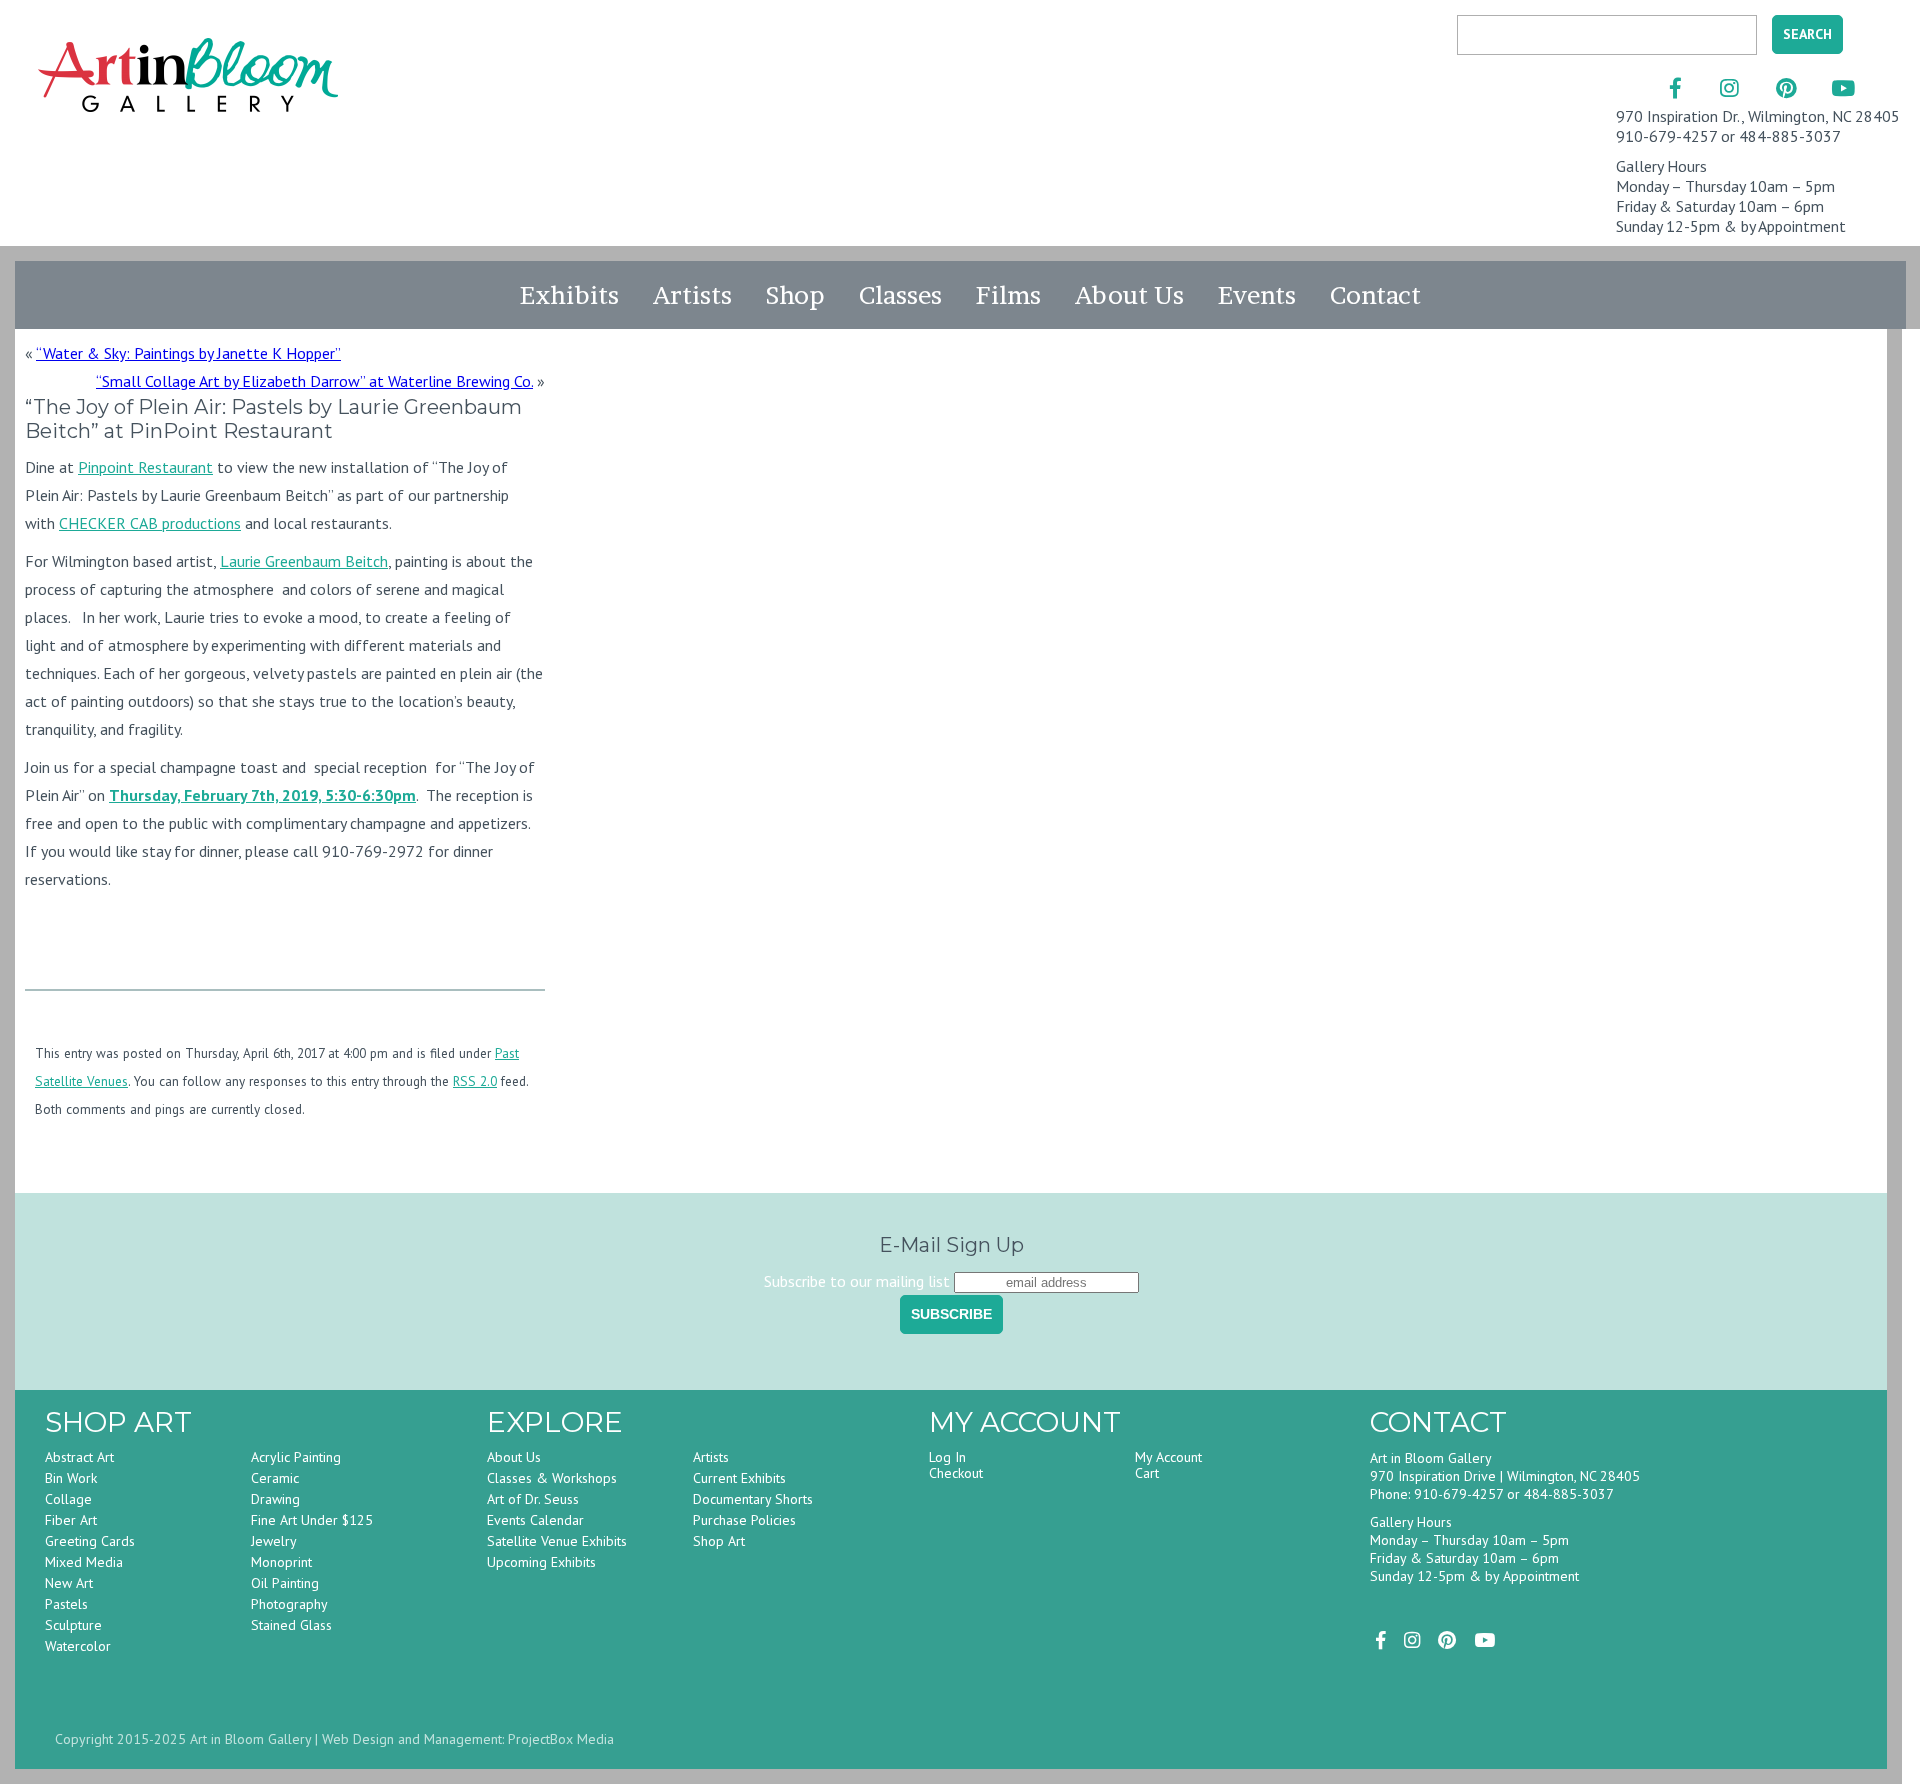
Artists (692, 295)
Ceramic (275, 1478)
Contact (1375, 295)
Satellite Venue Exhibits (557, 1541)
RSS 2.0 (475, 1081)
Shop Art (719, 1541)
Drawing (275, 1499)
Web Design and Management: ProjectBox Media (468, 1739)
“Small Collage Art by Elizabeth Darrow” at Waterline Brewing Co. (314, 381)
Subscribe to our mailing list (857, 1281)
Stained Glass (291, 1625)
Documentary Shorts (753, 1499)
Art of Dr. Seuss (533, 1499)
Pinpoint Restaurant (145, 467)
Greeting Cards (90, 1541)
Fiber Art (71, 1520)
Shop (795, 295)
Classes (900, 295)
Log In (947, 1457)
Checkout (956, 1473)
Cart (1147, 1473)
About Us (1129, 295)
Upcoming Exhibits (541, 1562)
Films (1008, 295)
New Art (69, 1583)
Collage (68, 1499)
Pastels (66, 1604)
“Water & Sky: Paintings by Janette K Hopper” (188, 353)
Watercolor (78, 1646)
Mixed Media (84, 1562)
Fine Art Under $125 (312, 1520)
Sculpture (73, 1625)
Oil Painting (285, 1583)
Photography (289, 1604)
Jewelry (274, 1541)
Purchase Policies (744, 1520)
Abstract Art (79, 1457)
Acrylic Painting (296, 1457)
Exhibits (569, 295)
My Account (1168, 1457)
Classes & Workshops (552, 1478)
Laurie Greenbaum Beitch (304, 561)
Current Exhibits (739, 1478)
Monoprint (281, 1562)
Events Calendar (535, 1520)
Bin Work (71, 1478)
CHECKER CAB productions (150, 523)
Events (1257, 295)
